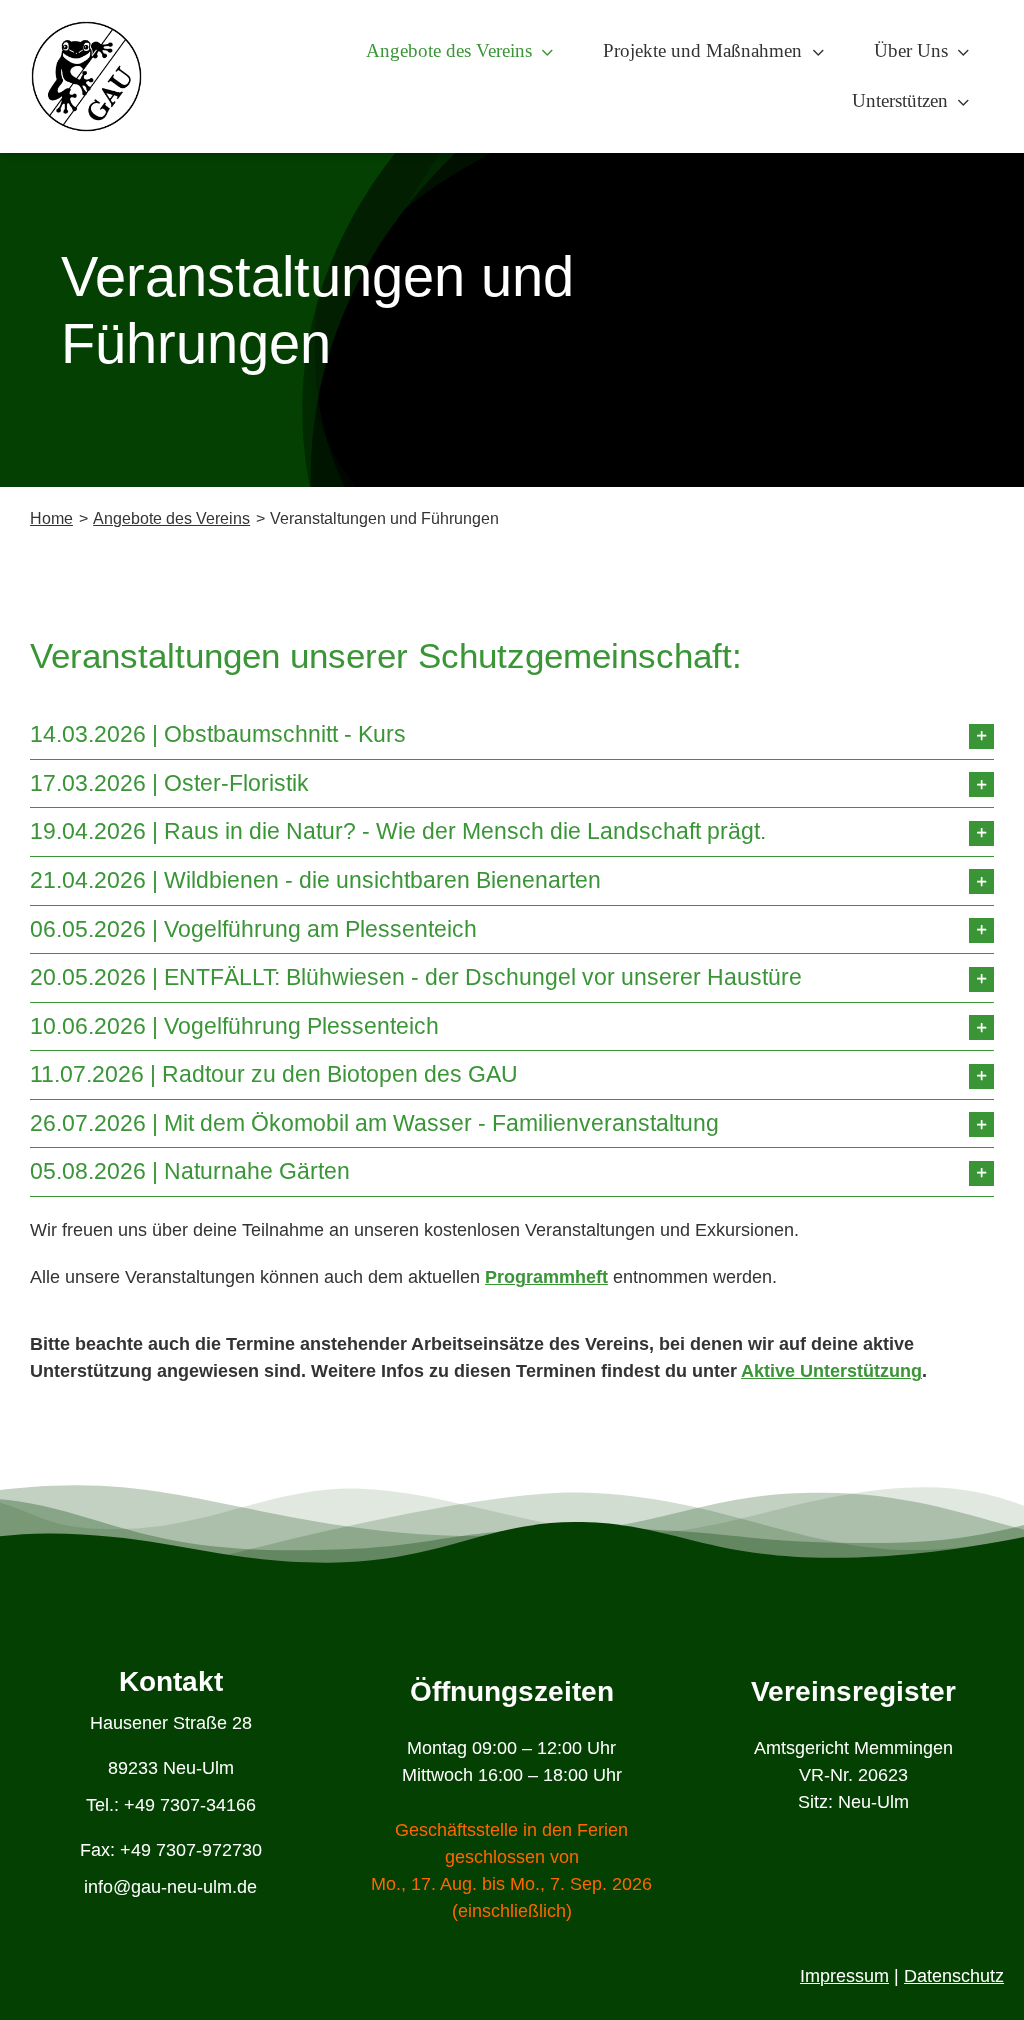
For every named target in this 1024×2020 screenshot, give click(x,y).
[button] (512, 735)
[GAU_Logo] (86, 29)
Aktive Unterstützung (831, 1371)
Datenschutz (954, 1976)
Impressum (844, 1976)
